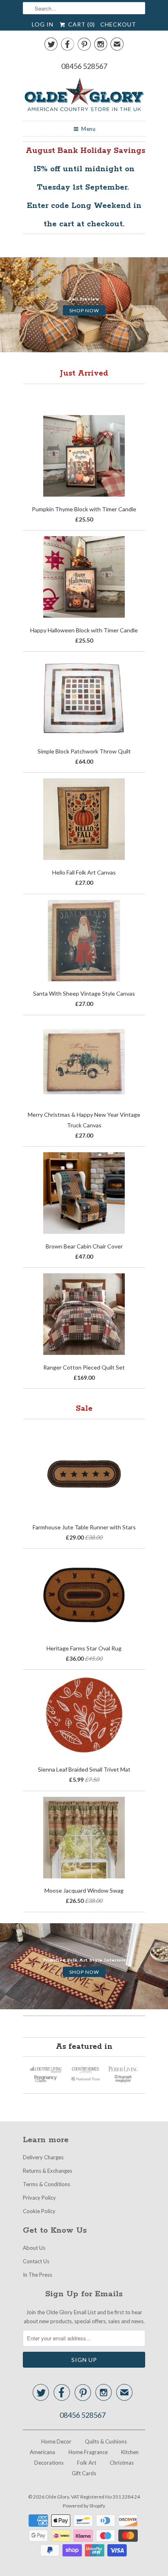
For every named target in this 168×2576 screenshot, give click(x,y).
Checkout (118, 24)
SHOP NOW (84, 310)
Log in (43, 24)
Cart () (81, 24)
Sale (84, 1409)
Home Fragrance (88, 2452)
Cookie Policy (39, 2211)
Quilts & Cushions (106, 2441)
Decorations (49, 2463)
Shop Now (84, 1972)
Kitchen (130, 2452)
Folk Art (87, 2463)
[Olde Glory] (84, 96)
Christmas (122, 2463)
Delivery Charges (43, 2157)
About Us (34, 2248)
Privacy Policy (39, 2198)
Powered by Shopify (84, 2506)
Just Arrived (84, 373)
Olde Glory (57, 2497)
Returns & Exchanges (48, 2171)
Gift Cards (84, 2473)
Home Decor (56, 2441)
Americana (42, 2452)
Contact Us (36, 2261)
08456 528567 (84, 66)
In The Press (38, 2275)
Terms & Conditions (46, 2184)
